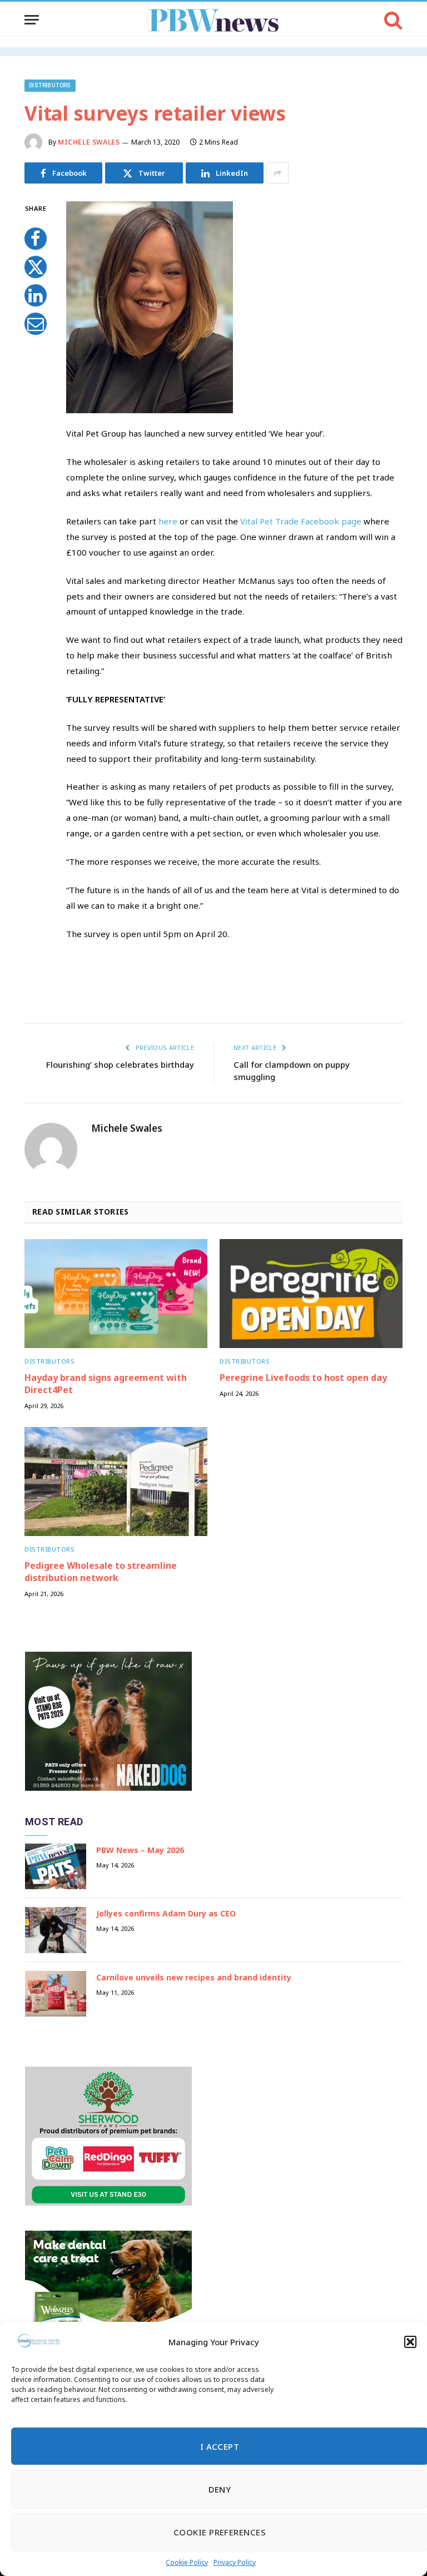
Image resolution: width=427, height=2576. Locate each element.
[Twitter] (36, 267)
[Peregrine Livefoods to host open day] (311, 1294)
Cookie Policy (187, 2562)
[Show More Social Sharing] (277, 173)
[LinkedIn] (36, 295)
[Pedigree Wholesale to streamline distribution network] (116, 1482)
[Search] (392, 20)
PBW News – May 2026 (140, 1850)
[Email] (36, 324)
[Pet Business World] (214, 20)
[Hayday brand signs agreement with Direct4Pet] (116, 1294)
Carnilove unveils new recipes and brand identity (194, 1977)
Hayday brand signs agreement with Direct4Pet (106, 1384)
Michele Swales (89, 142)
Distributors (50, 85)
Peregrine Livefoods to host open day (303, 1378)
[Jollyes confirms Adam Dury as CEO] (56, 1930)
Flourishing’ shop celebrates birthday (120, 1064)
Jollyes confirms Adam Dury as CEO (166, 1913)
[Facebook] (36, 239)
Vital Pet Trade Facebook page (301, 521)
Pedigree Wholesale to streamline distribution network (101, 1572)
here (168, 521)
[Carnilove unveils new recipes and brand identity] (56, 1994)
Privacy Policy (235, 2562)
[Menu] (32, 20)
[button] (410, 2342)
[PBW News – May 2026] (56, 1867)
